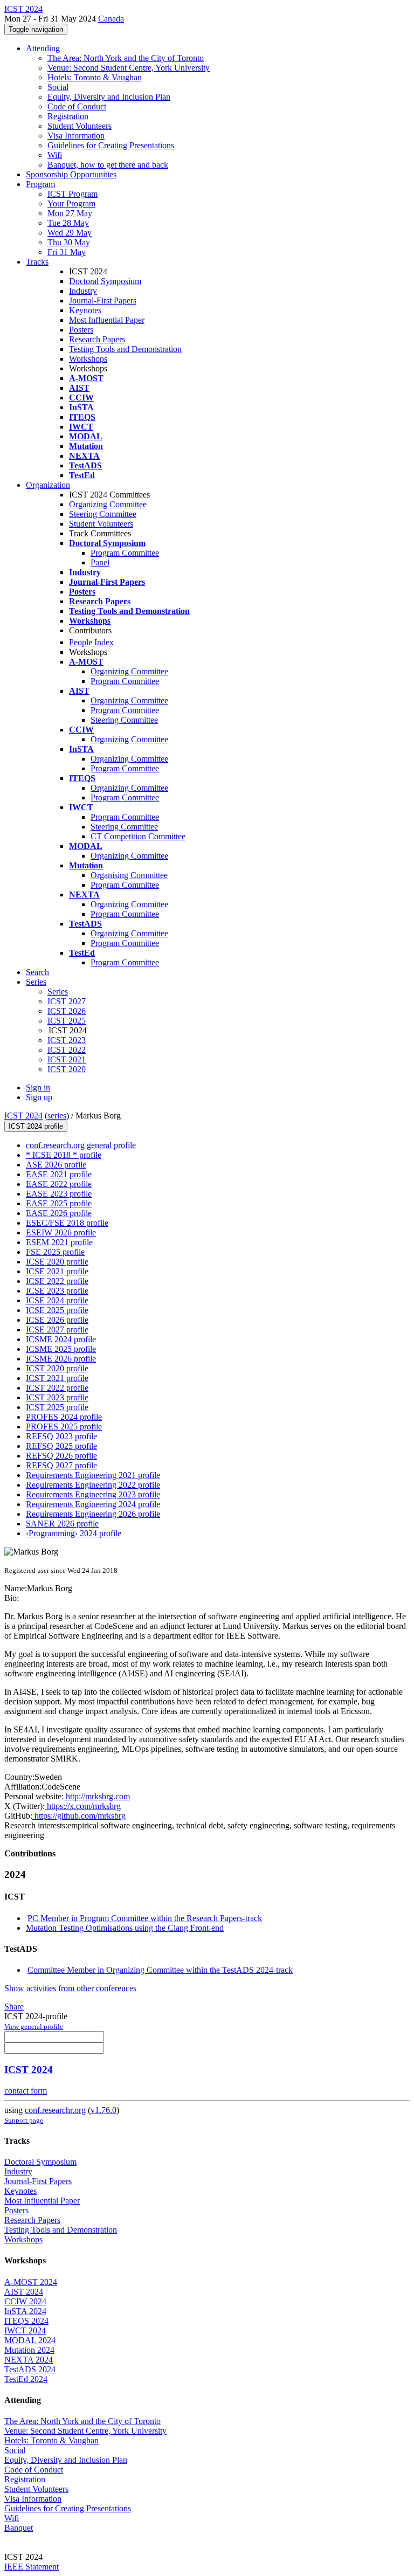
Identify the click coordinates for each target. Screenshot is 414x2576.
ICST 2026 (67, 1011)
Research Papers (97, 339)
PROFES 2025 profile (64, 1427)
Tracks (37, 262)
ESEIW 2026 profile (61, 1232)
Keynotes (85, 310)
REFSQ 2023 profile (61, 1436)
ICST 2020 (67, 1069)
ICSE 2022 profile (57, 1281)
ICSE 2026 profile (57, 1320)
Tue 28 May (68, 223)
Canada (111, 19)
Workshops (88, 359)
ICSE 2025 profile (57, 1310)
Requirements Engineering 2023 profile (93, 1494)
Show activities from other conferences (70, 1988)
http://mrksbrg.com (97, 1796)
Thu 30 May (69, 242)
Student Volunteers (80, 126)
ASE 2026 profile (56, 1165)
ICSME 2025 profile (61, 1349)
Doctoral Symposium (105, 281)
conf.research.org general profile (81, 1145)
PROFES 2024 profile (64, 1417)
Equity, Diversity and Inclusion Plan (109, 97)
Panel (100, 562)
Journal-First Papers (103, 301)
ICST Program (73, 194)
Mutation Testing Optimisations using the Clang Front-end (125, 1928)
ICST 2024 (23, 1116)
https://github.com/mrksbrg (79, 1816)
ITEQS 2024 (26, 2321)
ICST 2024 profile (36, 1126)
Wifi (55, 155)
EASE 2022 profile (59, 1184)
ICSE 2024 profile (57, 1300)
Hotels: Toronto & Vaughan (95, 77)
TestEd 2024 (26, 2379)
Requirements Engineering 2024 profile (93, 1504)
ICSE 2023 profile (57, 1291)
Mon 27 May (70, 213)
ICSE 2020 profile (57, 1262)
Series (58, 992)
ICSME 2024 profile (61, 1339)
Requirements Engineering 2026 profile (93, 1514)
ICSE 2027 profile (57, 1330)
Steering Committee (103, 514)
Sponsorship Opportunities (71, 174)
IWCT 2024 (25, 2330)
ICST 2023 (67, 1040)
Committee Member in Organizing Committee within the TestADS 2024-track (160, 1970)
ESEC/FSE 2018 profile (67, 1223)
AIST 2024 (24, 2292)
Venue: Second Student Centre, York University (129, 68)
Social (58, 87)
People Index (91, 642)
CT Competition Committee (138, 836)
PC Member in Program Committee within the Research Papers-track (145, 1918)
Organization (48, 485)
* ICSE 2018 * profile (64, 1155)
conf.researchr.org (55, 2110)
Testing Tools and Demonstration (125, 349)
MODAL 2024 (30, 2340)
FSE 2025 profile (55, 1252)
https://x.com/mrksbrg (83, 1806)
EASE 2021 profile (59, 1174)
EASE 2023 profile (59, 1194)
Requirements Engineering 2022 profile (93, 1485)
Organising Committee (129, 875)
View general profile (34, 2026)
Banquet (19, 2528)
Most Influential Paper (107, 320)
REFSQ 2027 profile (61, 1465)
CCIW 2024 (25, 2301)
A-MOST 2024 (31, 2282)
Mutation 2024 (29, 2350)
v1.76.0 (103, 2110)
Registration (68, 116)
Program (40, 184)
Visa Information (76, 136)
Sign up (39, 1097)
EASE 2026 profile (59, 1213)
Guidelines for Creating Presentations (111, 145)
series (57, 1116)
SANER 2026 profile (62, 1524)
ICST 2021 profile (57, 1378)
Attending (43, 48)
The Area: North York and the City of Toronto (126, 58)
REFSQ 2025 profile (61, 1446)
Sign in (38, 1087)
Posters (81, 330)
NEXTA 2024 (29, 2360)
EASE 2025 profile (59, 1203)
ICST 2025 (67, 1021)
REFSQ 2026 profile (61, 1456)
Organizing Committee (108, 504)
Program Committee (125, 553)
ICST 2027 (67, 1001)
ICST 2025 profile (57, 1407)
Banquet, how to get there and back (108, 165)
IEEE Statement (32, 2567)
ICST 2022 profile (57, 1388)
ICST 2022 (67, 1050)
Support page (24, 2120)
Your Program (71, 203)
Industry (83, 291)
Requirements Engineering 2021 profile (93, 1475)
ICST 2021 (67, 1059)
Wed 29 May (70, 233)
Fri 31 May (67, 252)
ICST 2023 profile (57, 1397)
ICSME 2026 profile (61, 1359)
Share (14, 2007)
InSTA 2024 (25, 2311)
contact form (26, 2091)
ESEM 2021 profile (59, 1242)
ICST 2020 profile (57, 1368)
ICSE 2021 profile (57, 1271)
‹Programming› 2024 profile (74, 1533)
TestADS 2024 (30, 2369)
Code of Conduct (77, 106)
